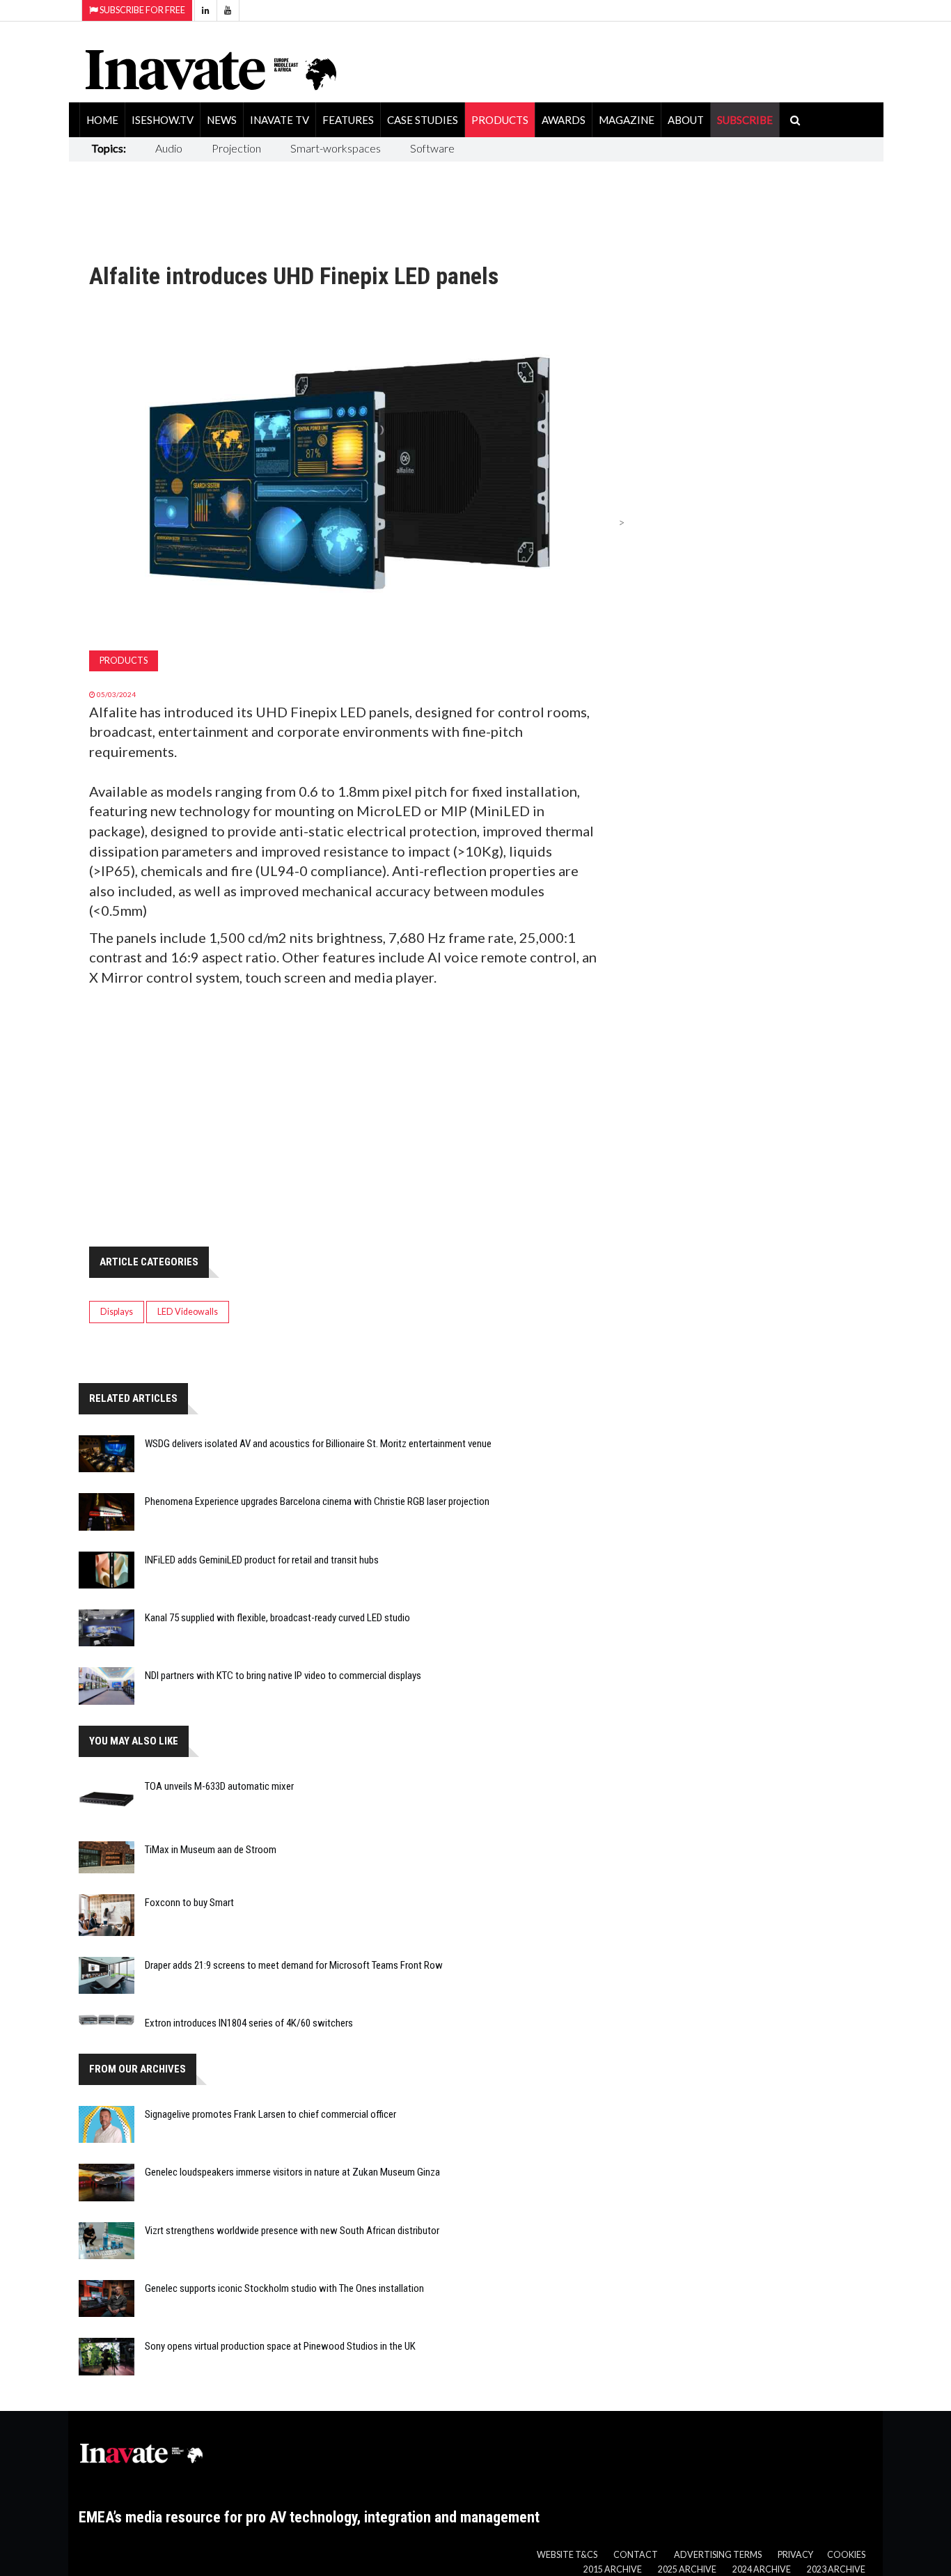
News (222, 120)
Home (102, 120)
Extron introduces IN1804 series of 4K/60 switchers (249, 2023)
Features (348, 120)
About (686, 120)
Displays (117, 1312)
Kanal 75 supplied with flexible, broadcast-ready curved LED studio (277, 1618)
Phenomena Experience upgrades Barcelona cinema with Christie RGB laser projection (317, 1501)
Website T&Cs (567, 2555)
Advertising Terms (718, 2555)
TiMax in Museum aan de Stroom (211, 1850)
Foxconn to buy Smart (189, 1903)
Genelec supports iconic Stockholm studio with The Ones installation (284, 2288)
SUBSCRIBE (745, 120)
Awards (564, 120)
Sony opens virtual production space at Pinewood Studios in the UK (280, 2346)
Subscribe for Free (142, 10)
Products (500, 120)
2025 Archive (687, 2569)
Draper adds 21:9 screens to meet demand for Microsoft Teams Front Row (294, 1965)
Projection (236, 148)
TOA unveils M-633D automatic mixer (219, 1786)
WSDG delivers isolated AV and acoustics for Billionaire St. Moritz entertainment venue (318, 1444)
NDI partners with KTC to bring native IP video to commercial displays (283, 1676)
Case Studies (423, 120)
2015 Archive (613, 2569)
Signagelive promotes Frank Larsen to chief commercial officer (270, 2114)
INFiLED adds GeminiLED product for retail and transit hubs (262, 1560)
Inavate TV (280, 120)
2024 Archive (762, 2569)
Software (432, 148)
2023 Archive (836, 2569)
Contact (636, 2555)
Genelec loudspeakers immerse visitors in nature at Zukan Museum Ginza (292, 2172)
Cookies (846, 2555)
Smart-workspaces (336, 148)
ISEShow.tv (163, 120)
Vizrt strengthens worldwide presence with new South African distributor (292, 2231)
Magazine (627, 120)
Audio (169, 148)
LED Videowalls (188, 1312)
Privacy (795, 2555)
